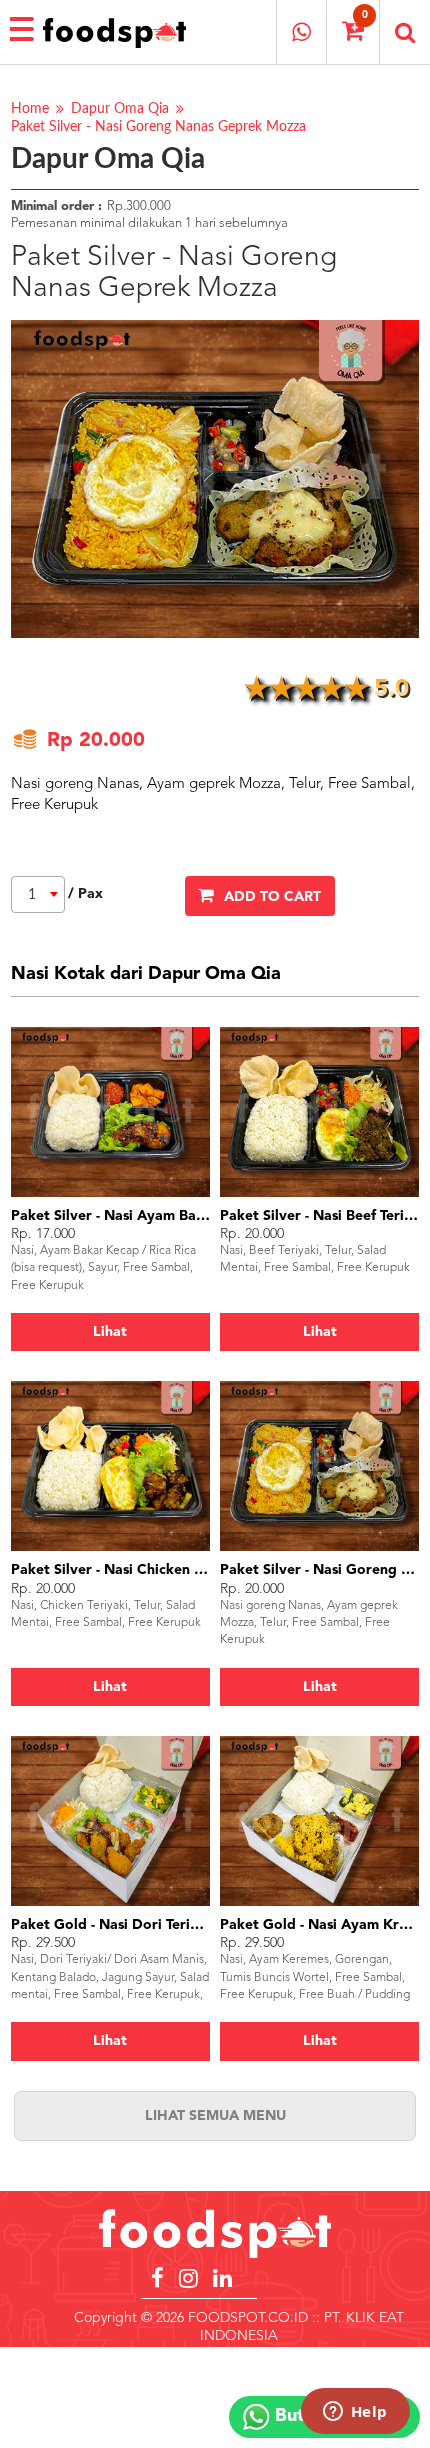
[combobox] (38, 894)
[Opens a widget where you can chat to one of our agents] (355, 2413)
